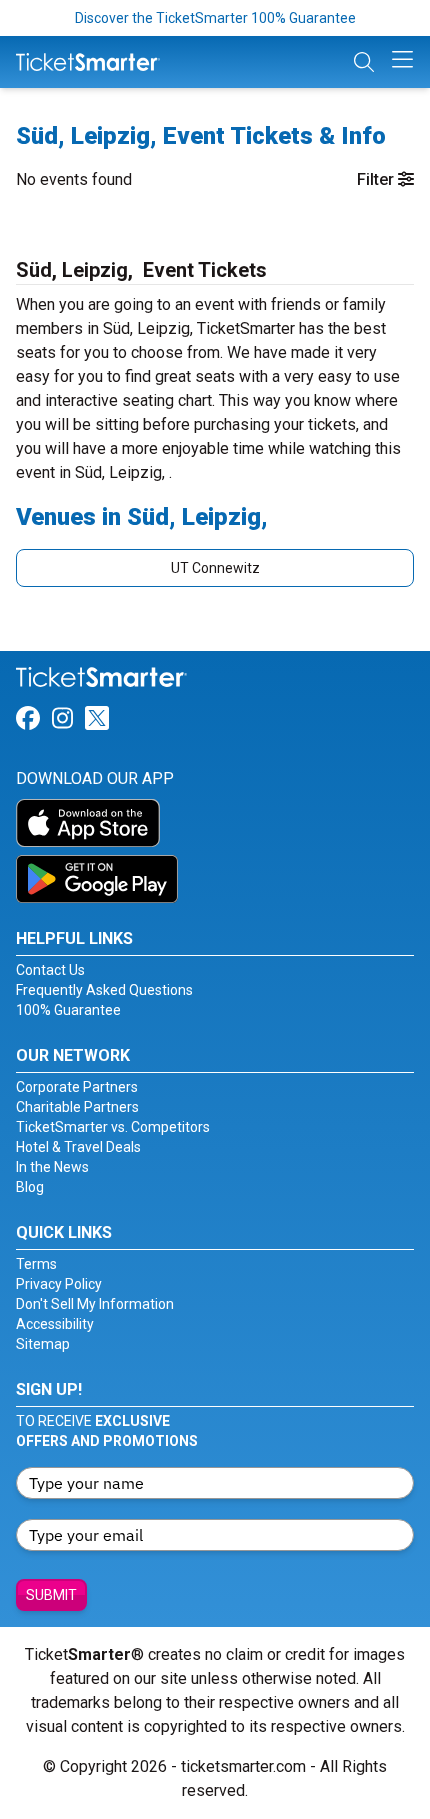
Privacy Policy (59, 1284)
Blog (30, 1187)
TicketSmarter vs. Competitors (113, 1127)
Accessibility (55, 1324)
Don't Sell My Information (95, 1304)
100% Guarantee (68, 1010)
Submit (51, 1595)
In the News (52, 1167)
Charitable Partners (77, 1107)
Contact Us (50, 970)
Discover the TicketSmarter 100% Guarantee (215, 18)
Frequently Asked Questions (104, 990)
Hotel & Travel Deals (78, 1147)
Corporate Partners (77, 1087)
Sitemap (43, 1344)
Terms (36, 1264)
